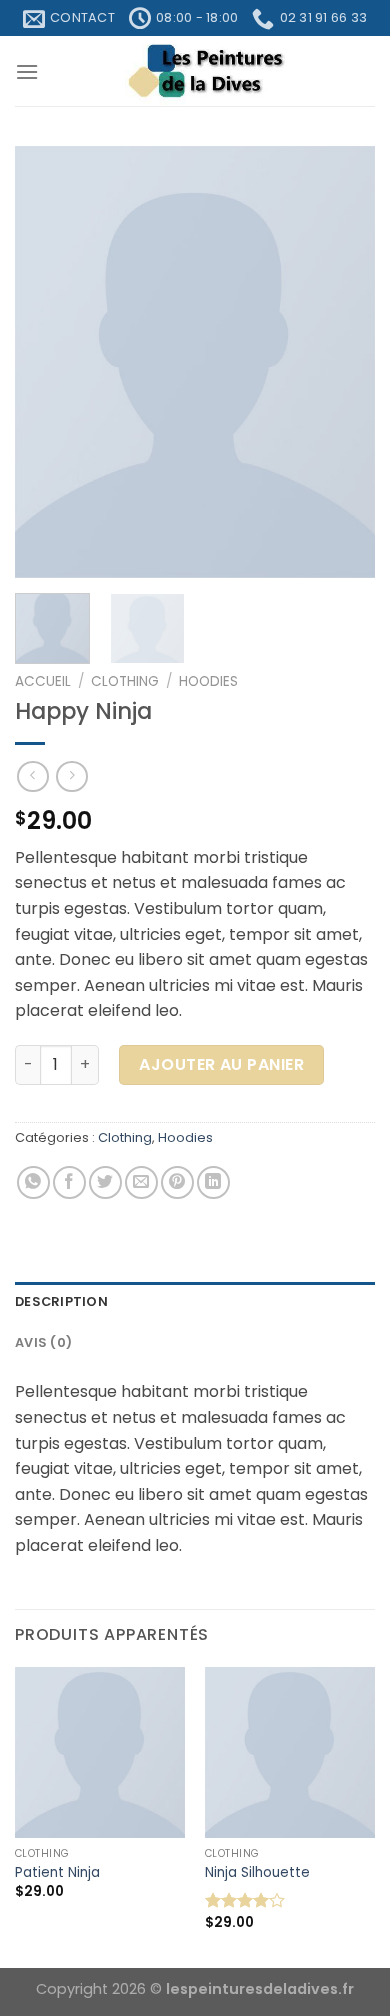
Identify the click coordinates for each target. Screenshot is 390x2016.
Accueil (43, 681)
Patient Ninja (57, 1873)
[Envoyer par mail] (141, 1182)
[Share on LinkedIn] (213, 1182)
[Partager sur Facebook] (69, 1182)
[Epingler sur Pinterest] (177, 1182)
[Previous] (47, 362)
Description (61, 1301)
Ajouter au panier (221, 1064)
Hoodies (208, 681)
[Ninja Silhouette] (290, 1752)
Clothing (125, 681)
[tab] (195, 1302)
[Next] (343, 362)
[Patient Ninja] (100, 1752)
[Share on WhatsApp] (33, 1182)
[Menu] (27, 71)
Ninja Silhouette (257, 1873)
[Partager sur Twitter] (105, 1182)
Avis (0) (43, 1342)
